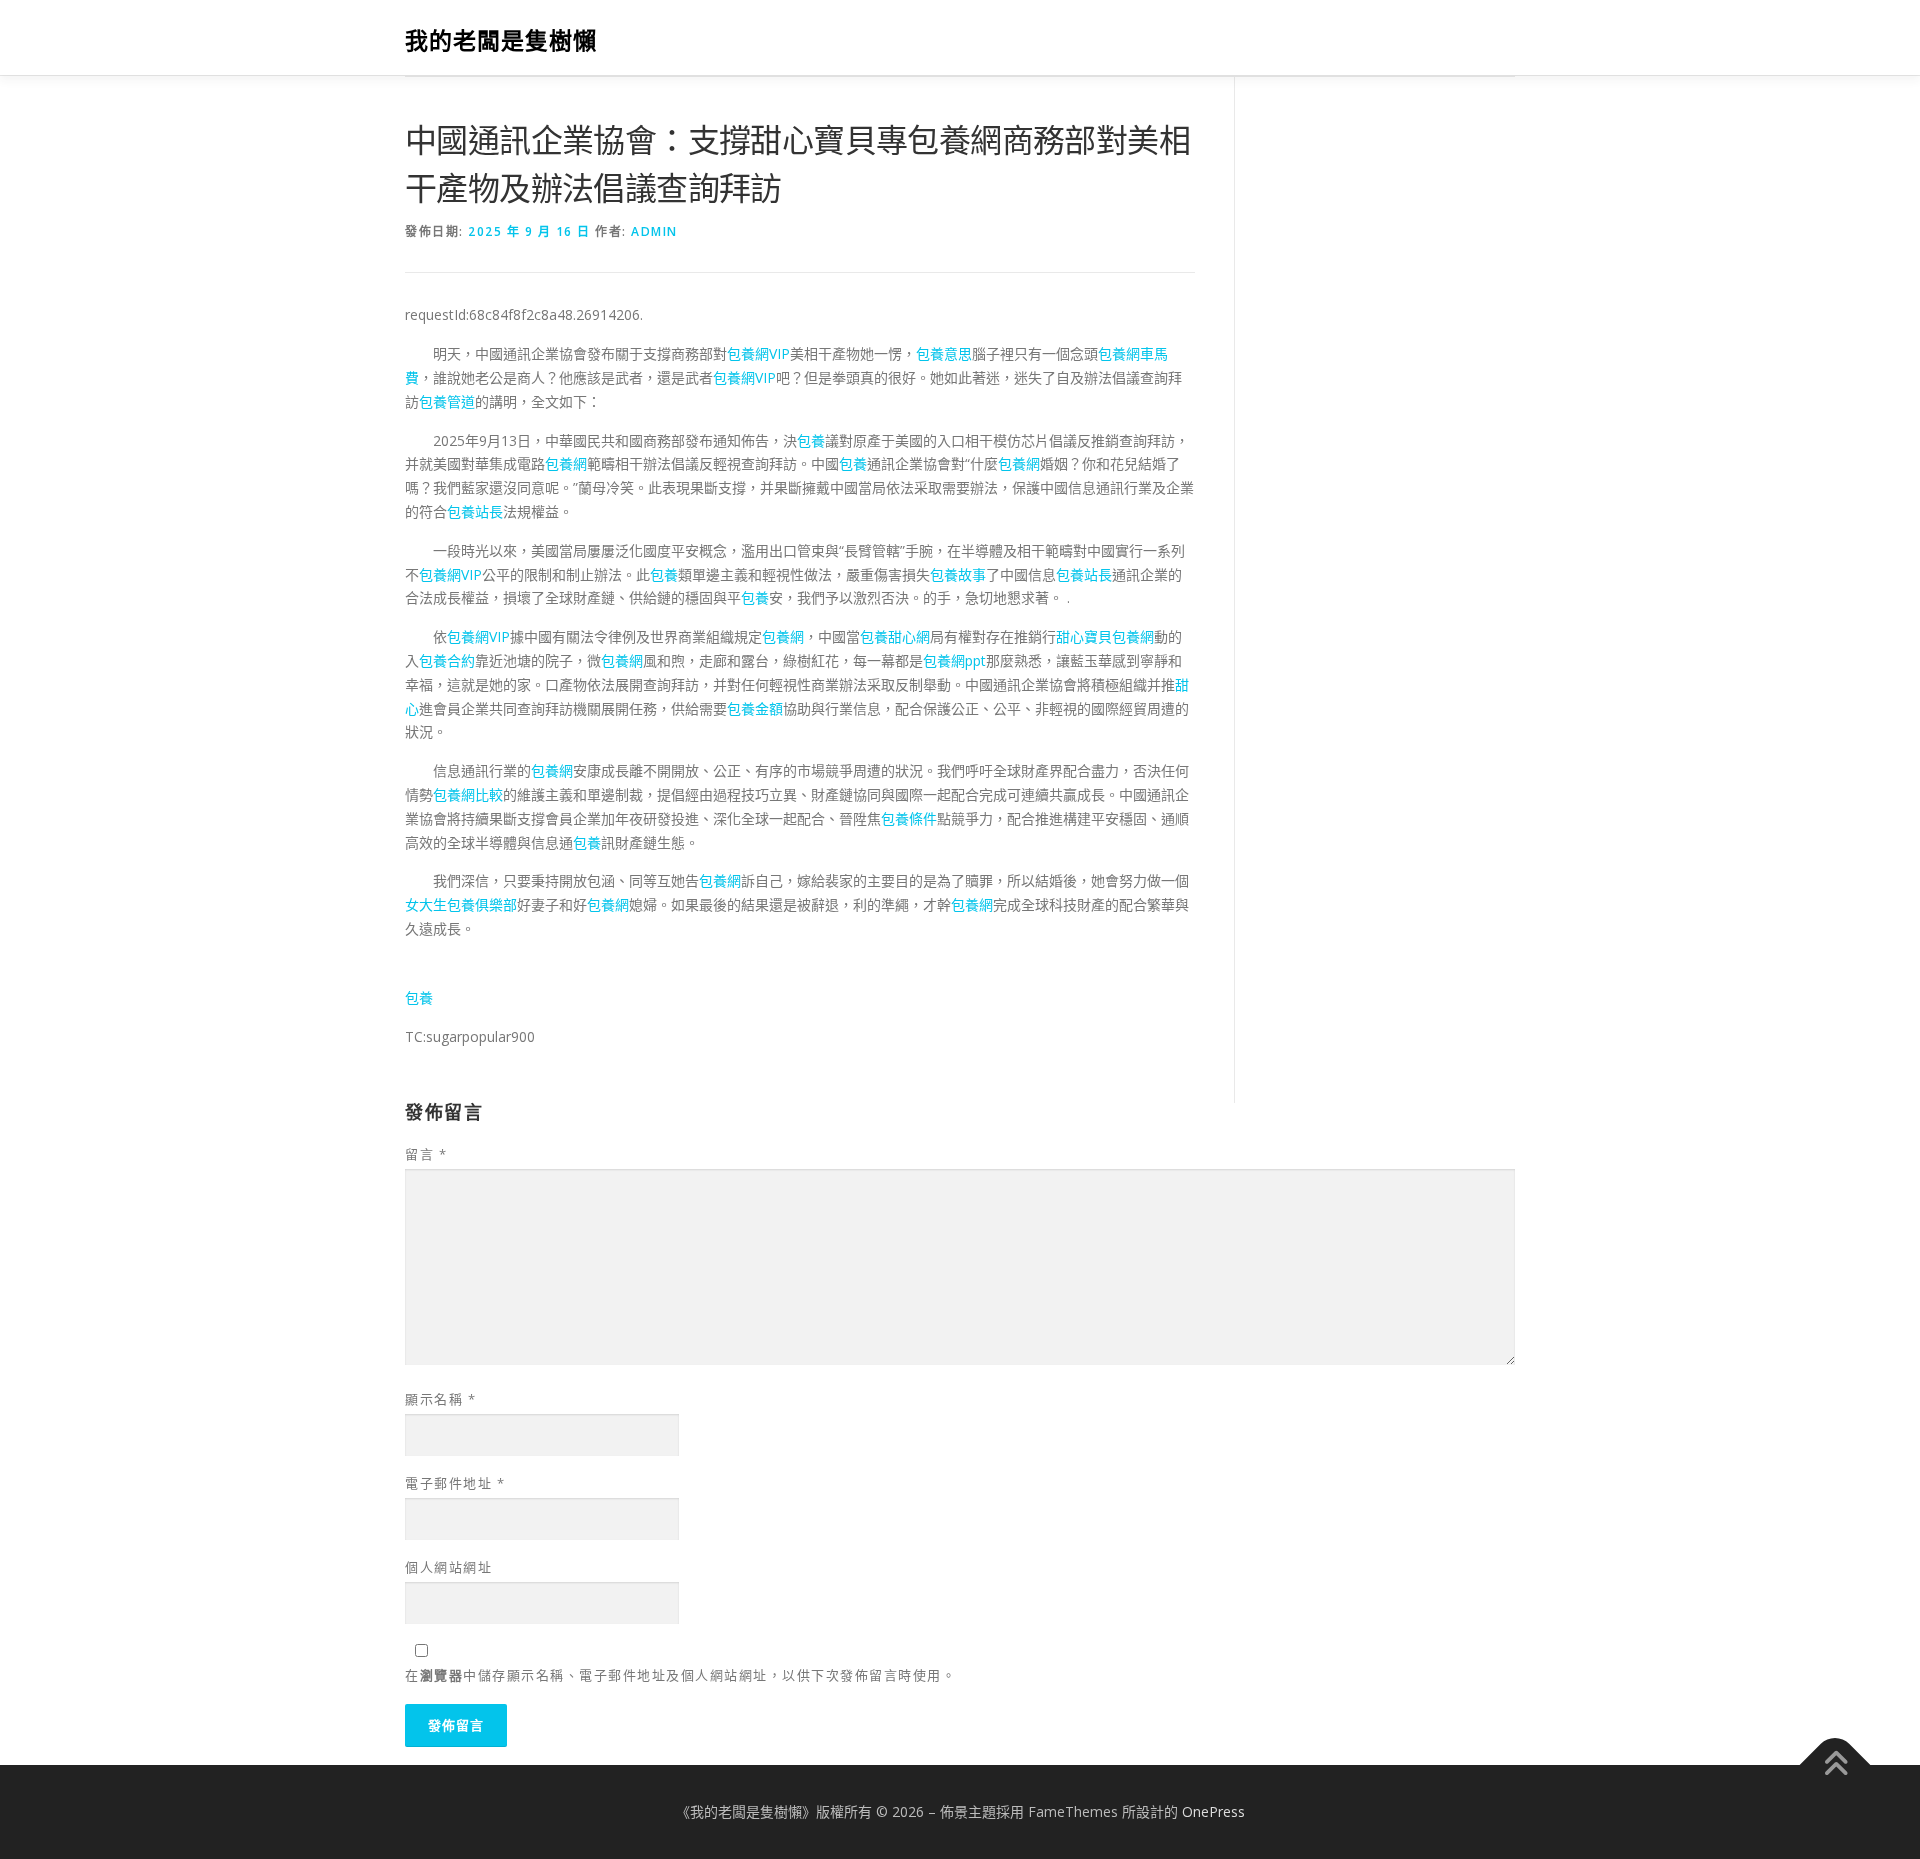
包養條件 (909, 818)
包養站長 (475, 511)
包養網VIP (758, 353)
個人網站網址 (448, 1567)
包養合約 (447, 660)
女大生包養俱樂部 (461, 904)
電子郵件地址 (455, 1483)
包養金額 (755, 708)
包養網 (566, 463)
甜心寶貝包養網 (1105, 636)
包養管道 (447, 401)
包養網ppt (954, 660)
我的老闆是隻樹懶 (501, 40)
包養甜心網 (895, 636)
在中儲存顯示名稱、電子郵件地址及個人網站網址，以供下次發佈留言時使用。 (680, 1675)
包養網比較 (468, 794)
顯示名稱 (440, 1399)
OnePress (1213, 1811)
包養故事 (958, 574)
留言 (426, 1154)
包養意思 (944, 353)
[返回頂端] (1835, 1765)
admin (654, 231)
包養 (811, 440)
